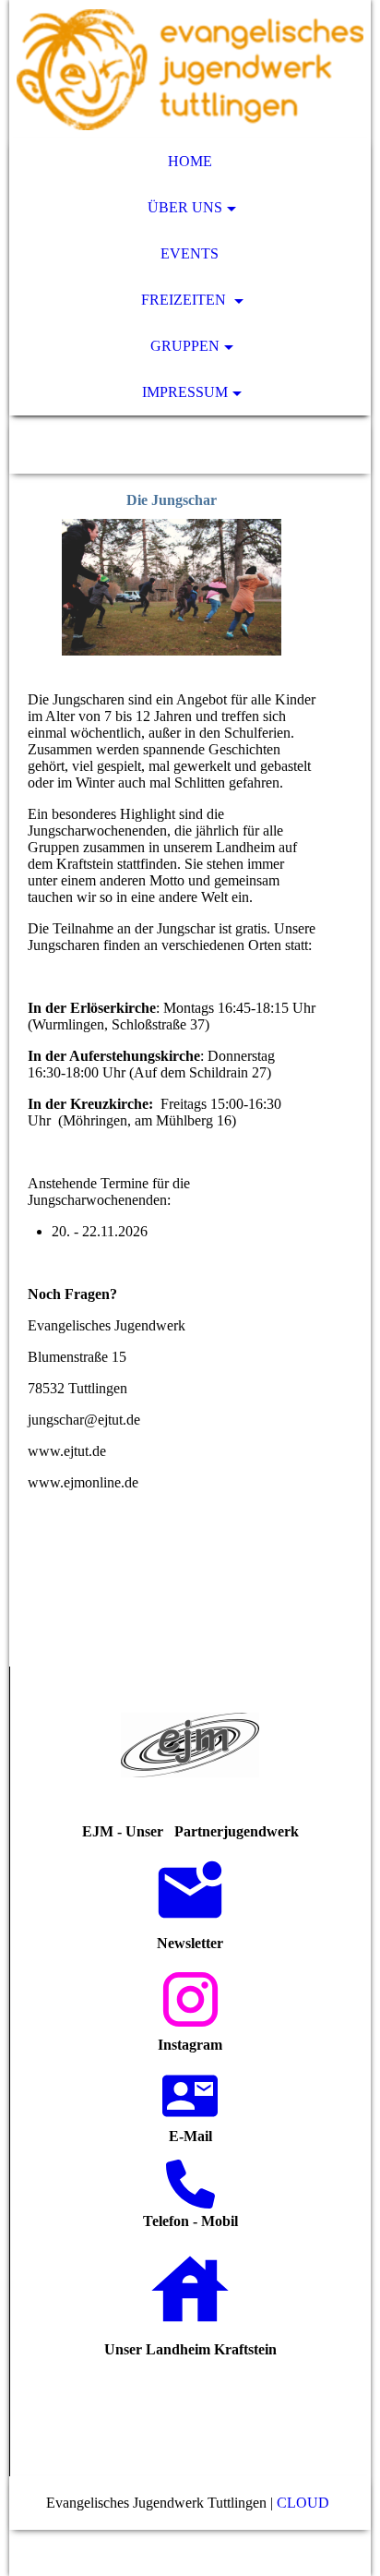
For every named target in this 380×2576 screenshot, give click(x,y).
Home (190, 161)
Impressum (185, 392)
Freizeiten (185, 300)
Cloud (305, 2503)
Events (190, 253)
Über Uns (185, 207)
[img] (190, 69)
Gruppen (185, 346)
